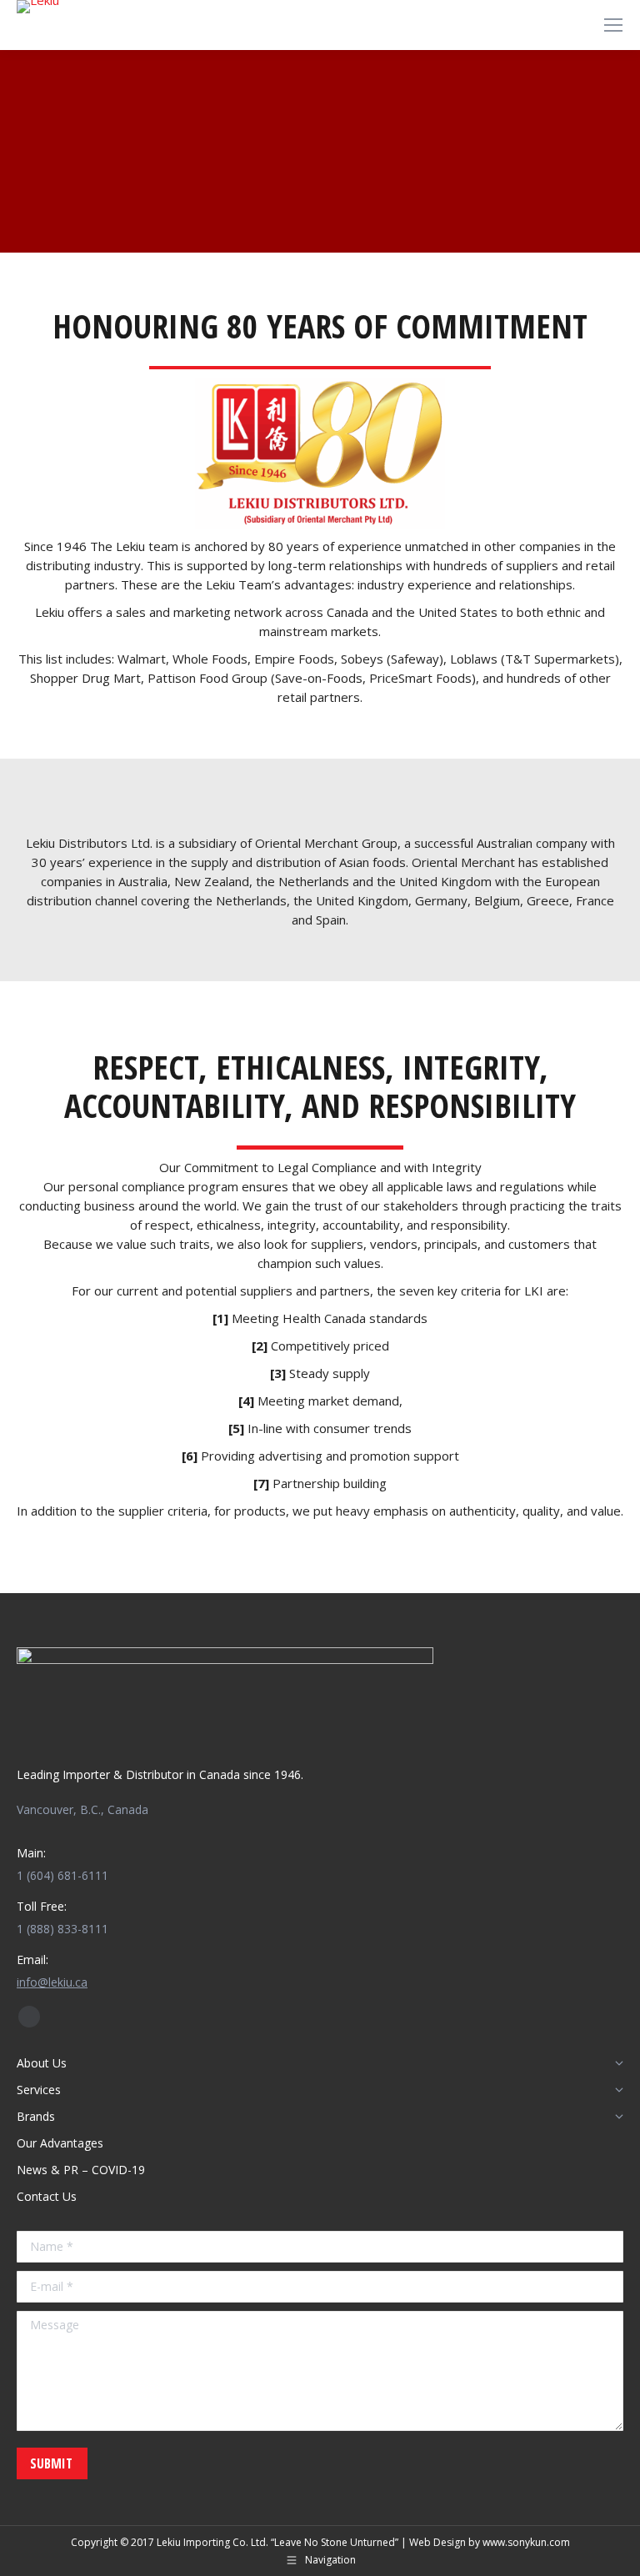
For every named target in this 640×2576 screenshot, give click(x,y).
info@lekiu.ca (52, 1982)
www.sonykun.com (526, 2542)
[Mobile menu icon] (613, 25)
